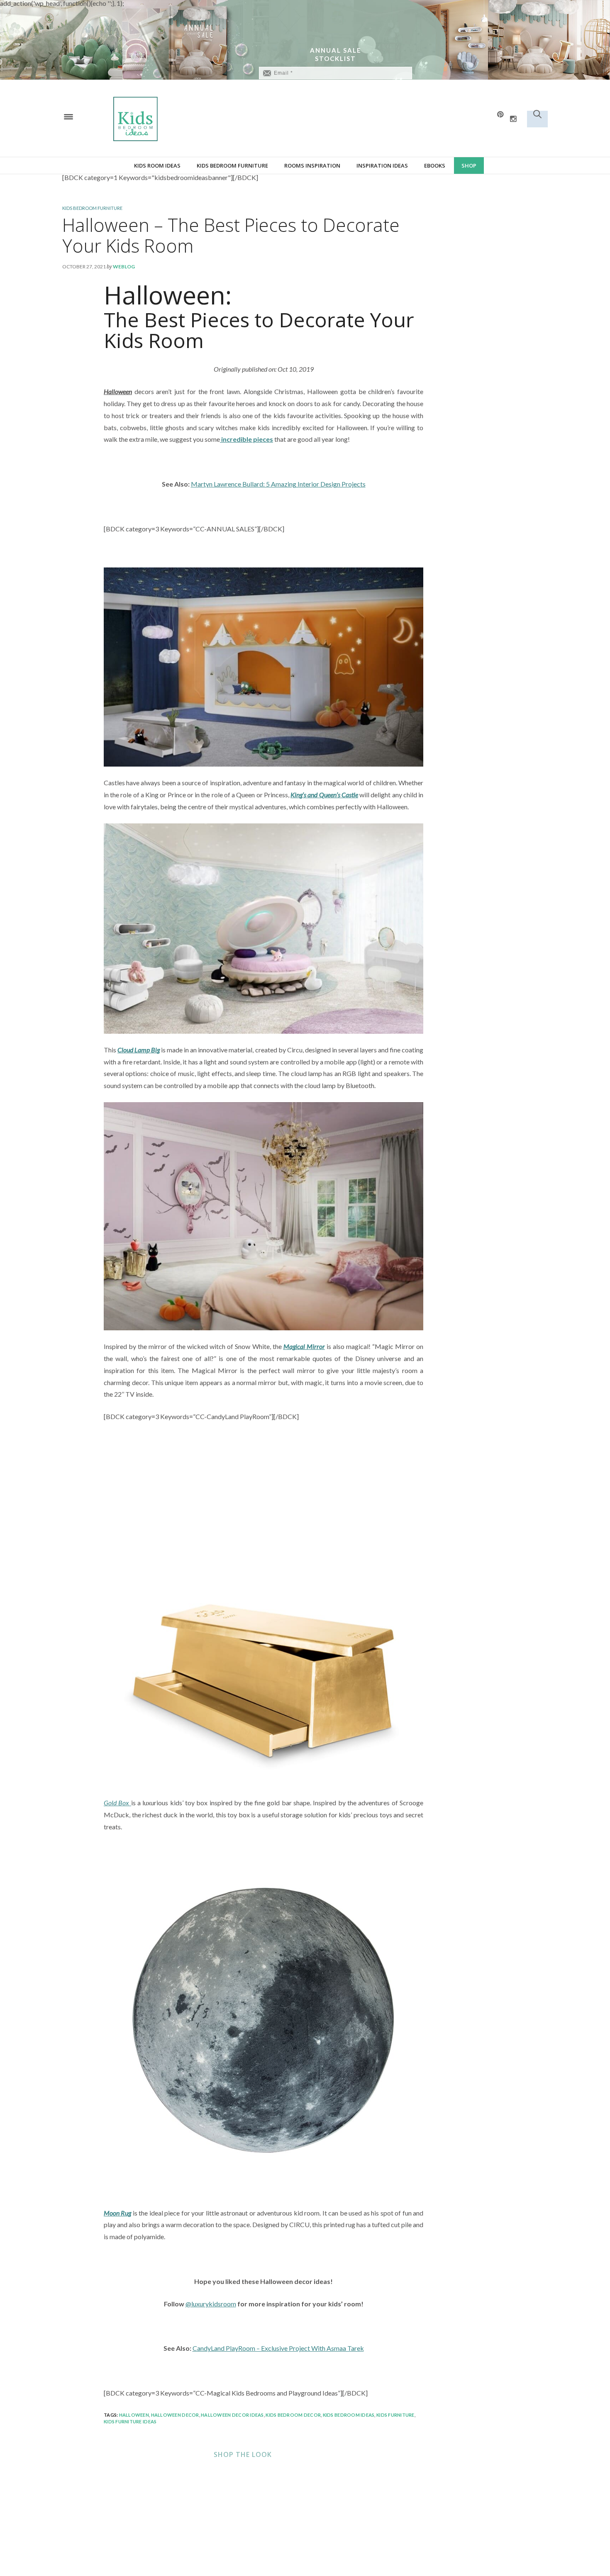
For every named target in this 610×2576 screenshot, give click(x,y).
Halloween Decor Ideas (232, 2415)
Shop (469, 166)
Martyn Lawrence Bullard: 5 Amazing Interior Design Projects (278, 484)
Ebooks (435, 166)
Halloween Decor (175, 2415)
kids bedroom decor (293, 2415)
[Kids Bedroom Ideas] (222, 118)
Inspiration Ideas (382, 166)
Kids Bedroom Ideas (349, 2415)
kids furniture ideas (130, 2421)
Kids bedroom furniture (232, 166)
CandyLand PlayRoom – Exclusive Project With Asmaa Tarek (278, 2348)
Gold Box (117, 1803)
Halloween (134, 2415)
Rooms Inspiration (312, 166)
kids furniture (395, 2415)
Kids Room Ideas (157, 166)
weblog (124, 267)
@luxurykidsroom (211, 2304)
